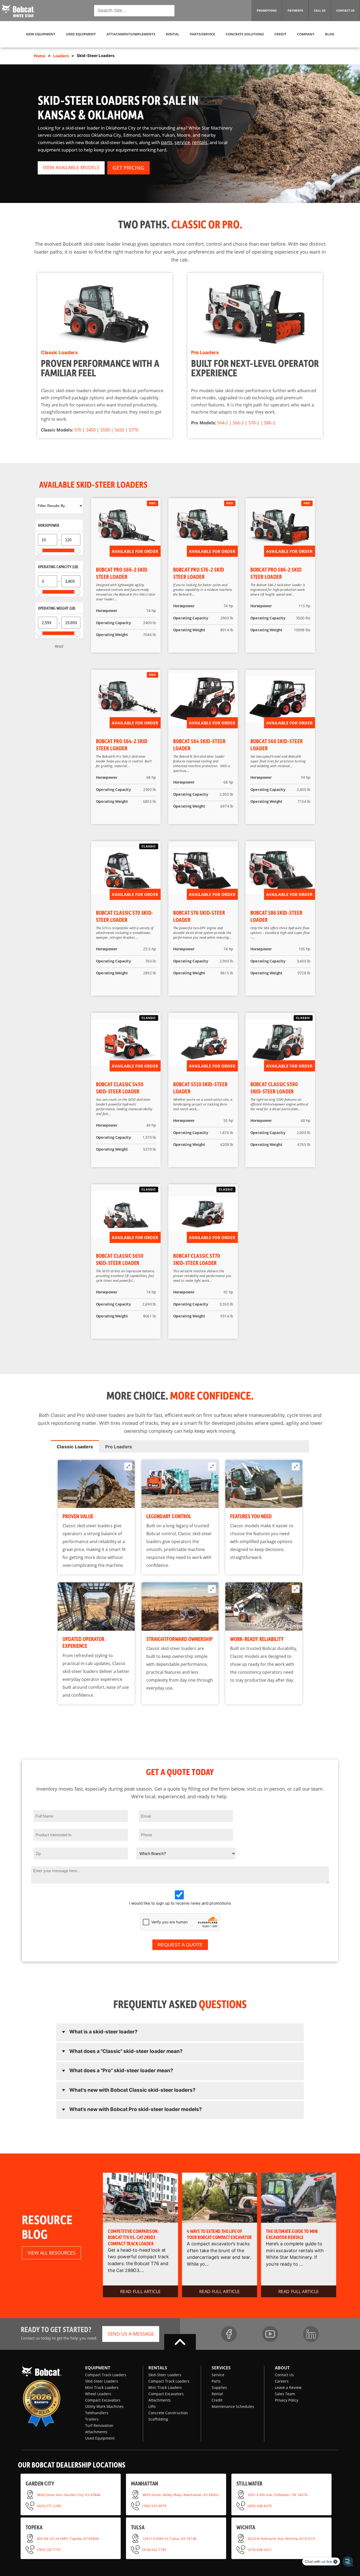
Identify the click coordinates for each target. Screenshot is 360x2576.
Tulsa (138, 2527)
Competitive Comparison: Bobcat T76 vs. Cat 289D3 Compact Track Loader (133, 2237)
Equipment (98, 2368)
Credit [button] (280, 34)
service (182, 142)
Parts (216, 2381)
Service (218, 2375)
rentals (200, 142)
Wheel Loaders (98, 2394)
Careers (282, 2381)
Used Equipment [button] (81, 34)
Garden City (40, 2483)
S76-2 (254, 423)
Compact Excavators (103, 2400)
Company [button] (306, 34)
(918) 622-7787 (154, 2550)
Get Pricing (128, 168)
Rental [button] (172, 34)
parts (167, 142)
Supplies (219, 2387)
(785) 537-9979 (154, 2506)
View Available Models (71, 167)
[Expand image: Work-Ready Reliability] (296, 1589)
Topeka (34, 2527)
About (282, 2368)
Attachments (96, 2432)
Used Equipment (100, 2438)
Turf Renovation (99, 2425)
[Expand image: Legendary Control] (212, 1467)
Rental (217, 2394)
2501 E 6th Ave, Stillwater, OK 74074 (278, 2494)
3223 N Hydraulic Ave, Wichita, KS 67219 (281, 2538)
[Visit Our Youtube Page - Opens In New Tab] (270, 2334)
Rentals (158, 2368)
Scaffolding (158, 2419)
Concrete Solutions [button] (245, 34)
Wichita (246, 2527)
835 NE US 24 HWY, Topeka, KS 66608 (68, 2538)
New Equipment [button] (41, 34)
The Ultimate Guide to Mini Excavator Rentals (292, 2234)
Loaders (61, 56)
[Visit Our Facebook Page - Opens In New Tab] (229, 2334)
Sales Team (285, 2394)
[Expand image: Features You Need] (296, 1467)
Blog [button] (330, 34)
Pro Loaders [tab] (119, 1447)
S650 (119, 430)
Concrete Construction (168, 2413)
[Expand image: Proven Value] (128, 1467)
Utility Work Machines (104, 2406)
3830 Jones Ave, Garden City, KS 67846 (69, 2494)
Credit (217, 2400)
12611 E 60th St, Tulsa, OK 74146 (169, 2538)
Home (40, 56)
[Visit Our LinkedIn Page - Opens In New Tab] (311, 2334)
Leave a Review (288, 2387)
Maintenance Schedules (233, 2406)
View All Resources (51, 2253)
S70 (78, 430)
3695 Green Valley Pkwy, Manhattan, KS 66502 (181, 2494)
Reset (59, 646)
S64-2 (223, 423)
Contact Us (284, 2375)
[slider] (40, 551)
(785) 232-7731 (49, 2550)
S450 (91, 430)
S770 (134, 430)
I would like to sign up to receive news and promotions (180, 1903)
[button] (18, 10)
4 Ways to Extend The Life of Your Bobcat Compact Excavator (219, 2234)
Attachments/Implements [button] (131, 34)
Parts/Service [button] (202, 34)
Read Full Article (140, 2291)
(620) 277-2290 (49, 2506)
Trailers (92, 2419)
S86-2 (269, 423)
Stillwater (249, 2483)
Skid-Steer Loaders (102, 2381)
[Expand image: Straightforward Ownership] (212, 1589)
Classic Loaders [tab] (75, 1447)
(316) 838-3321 (260, 2550)
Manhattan (145, 2483)
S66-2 (238, 423)
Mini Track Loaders (102, 2387)
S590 (105, 430)
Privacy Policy (287, 2400)
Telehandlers (97, 2413)
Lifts (152, 2406)
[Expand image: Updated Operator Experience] (128, 1589)
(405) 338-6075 (260, 2506)
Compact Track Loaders (106, 2375)
